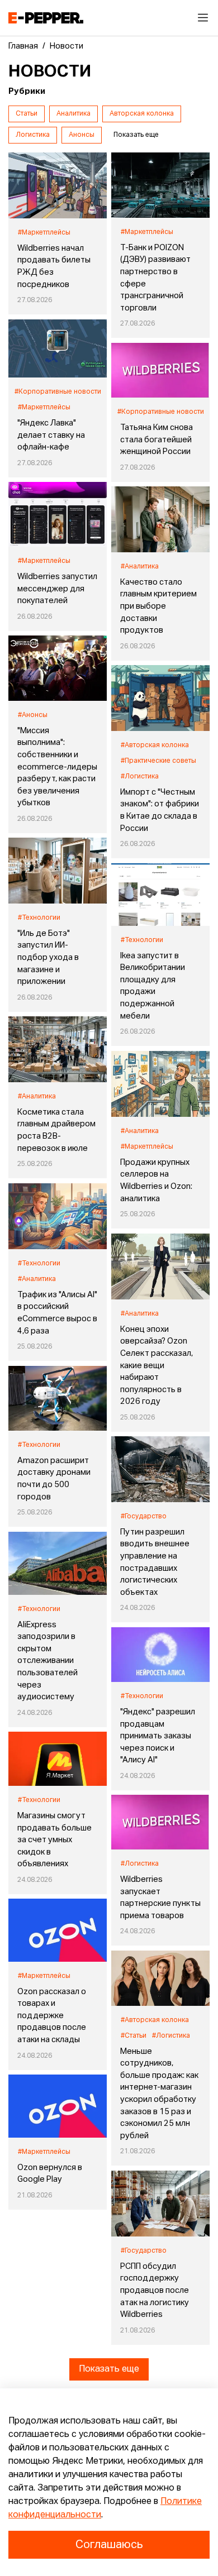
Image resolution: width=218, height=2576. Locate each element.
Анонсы (82, 135)
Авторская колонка (142, 114)
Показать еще (109, 2369)
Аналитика (74, 114)
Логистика (33, 135)
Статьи (27, 114)
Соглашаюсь (109, 2545)
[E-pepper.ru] (46, 18)
